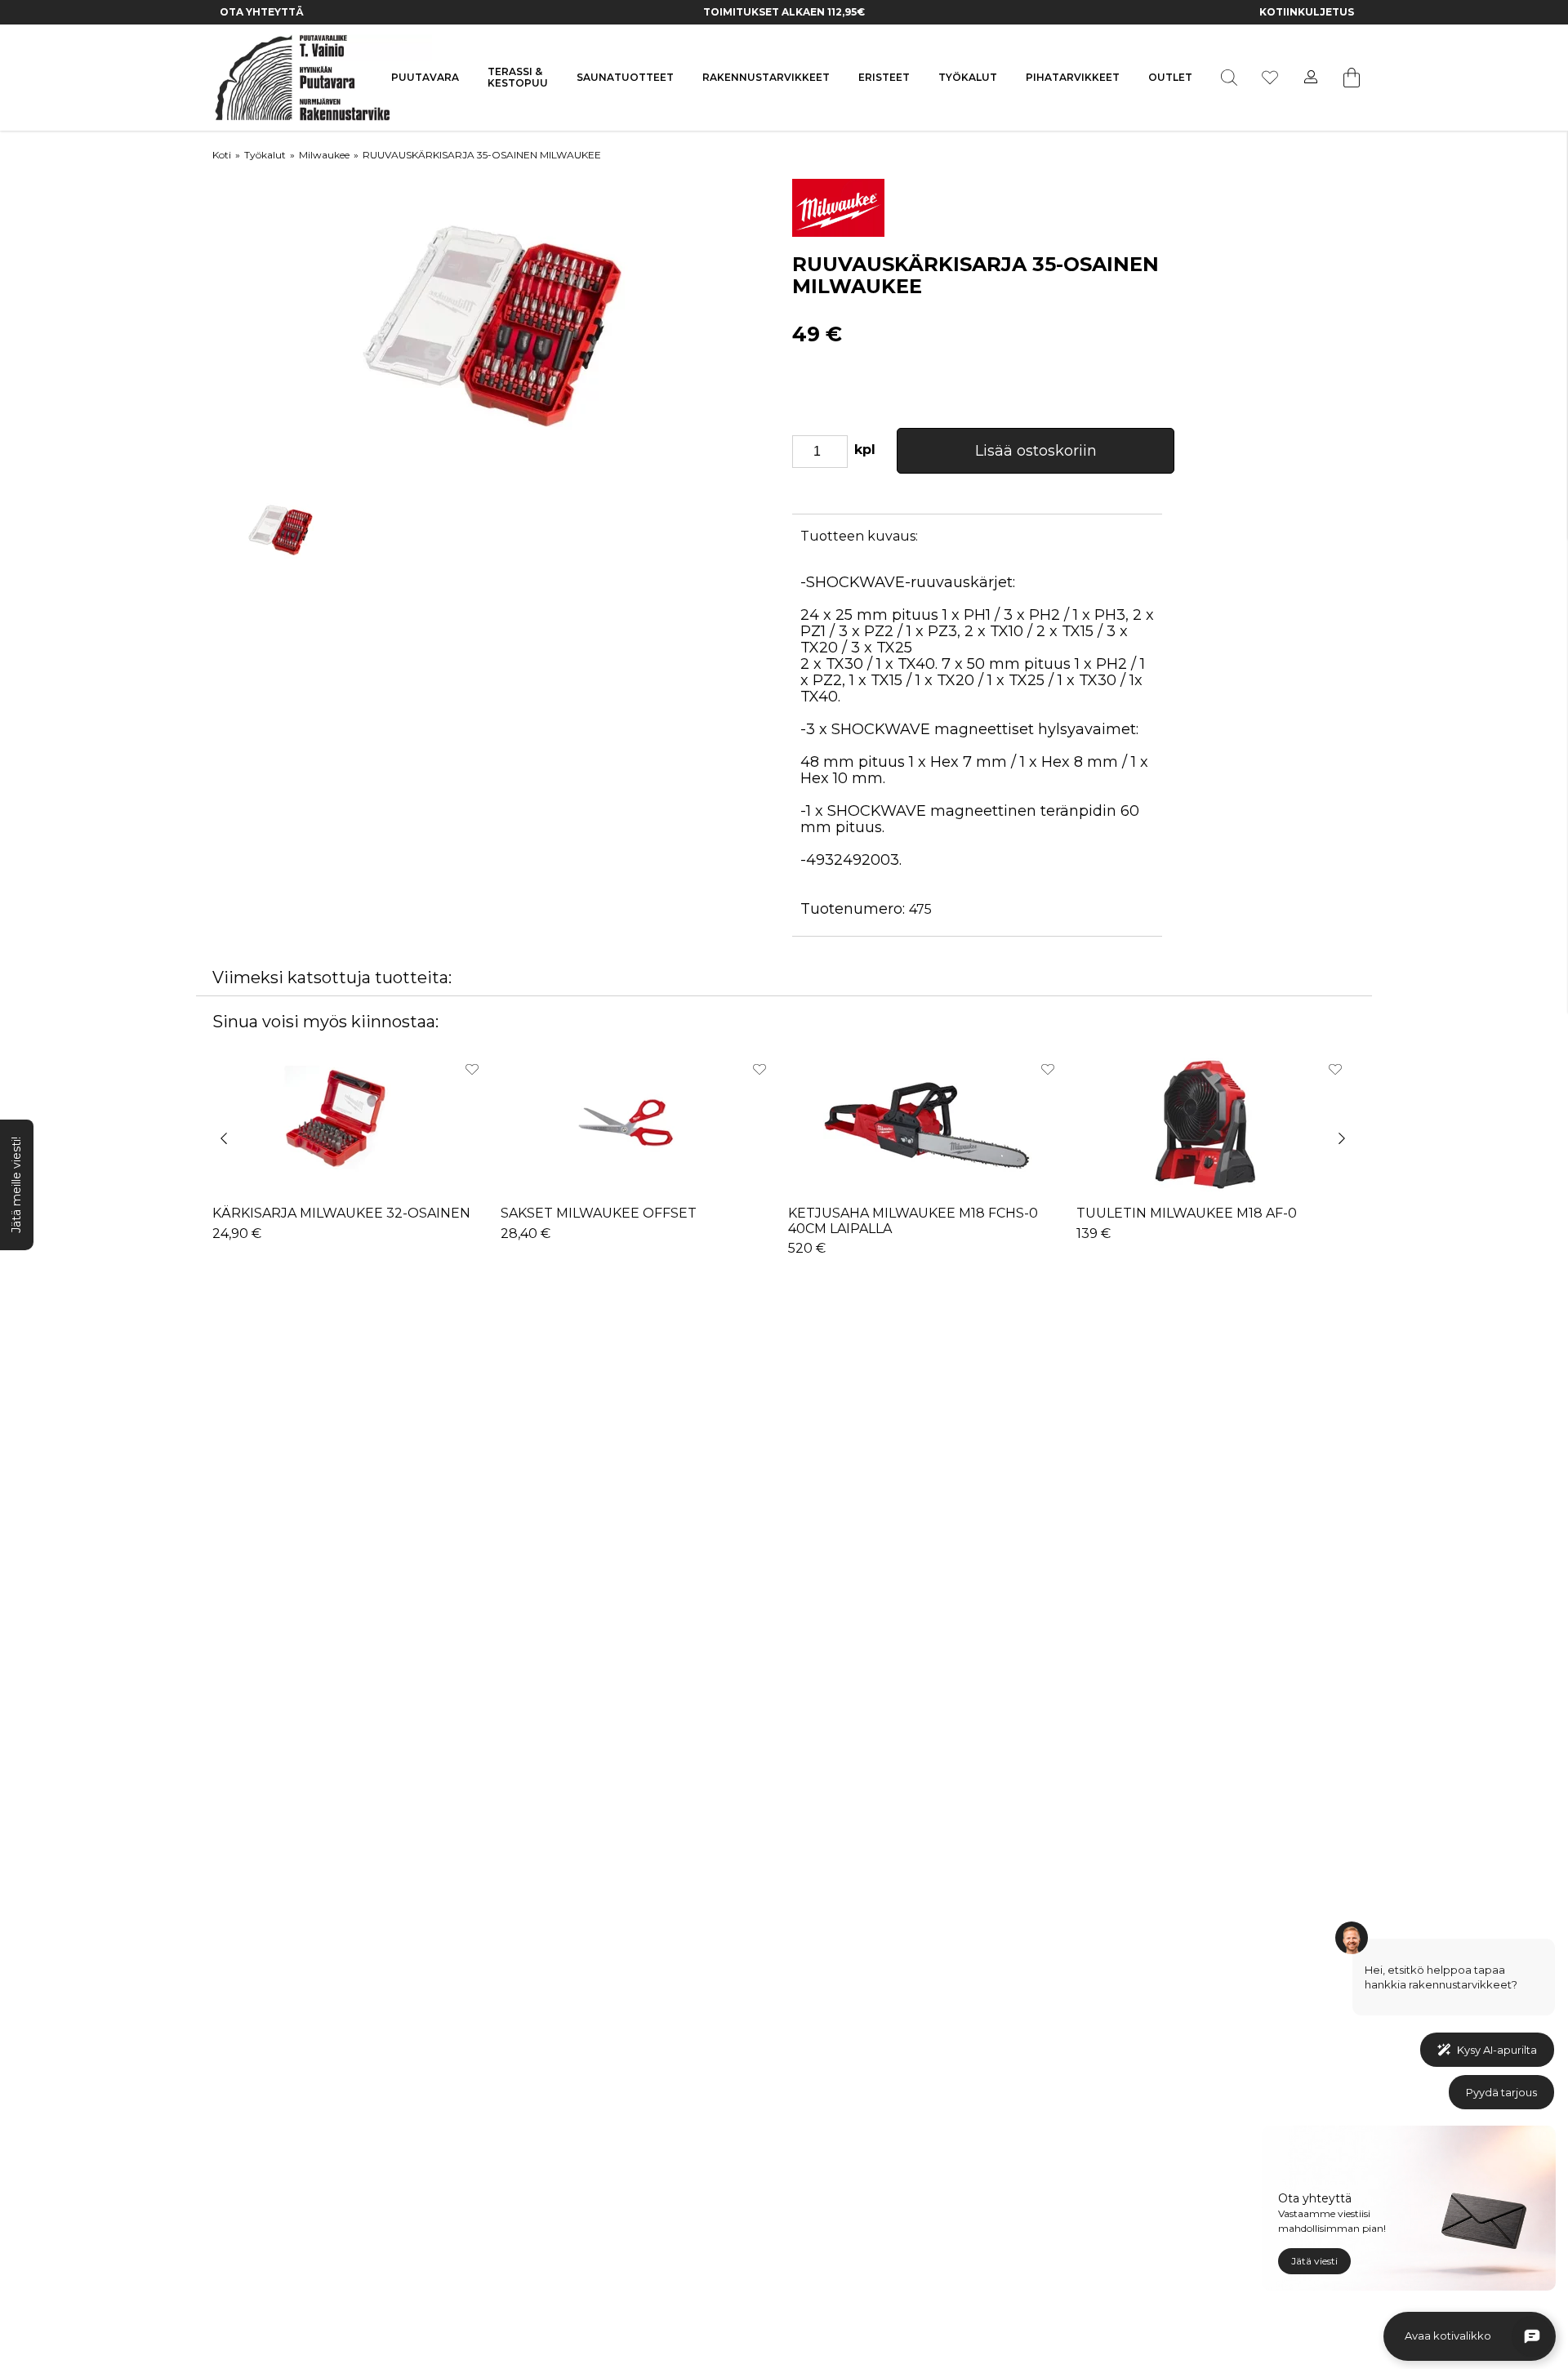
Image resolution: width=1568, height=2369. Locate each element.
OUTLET (1170, 77)
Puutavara (425, 77)
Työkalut (968, 77)
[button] (232, 1150)
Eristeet (884, 77)
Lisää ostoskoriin (1036, 451)
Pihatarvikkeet (1073, 77)
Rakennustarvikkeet (766, 77)
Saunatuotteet (625, 77)
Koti (222, 155)
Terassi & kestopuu (518, 77)
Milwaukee (324, 155)
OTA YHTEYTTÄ (262, 12)
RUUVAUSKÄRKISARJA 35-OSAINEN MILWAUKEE (482, 155)
